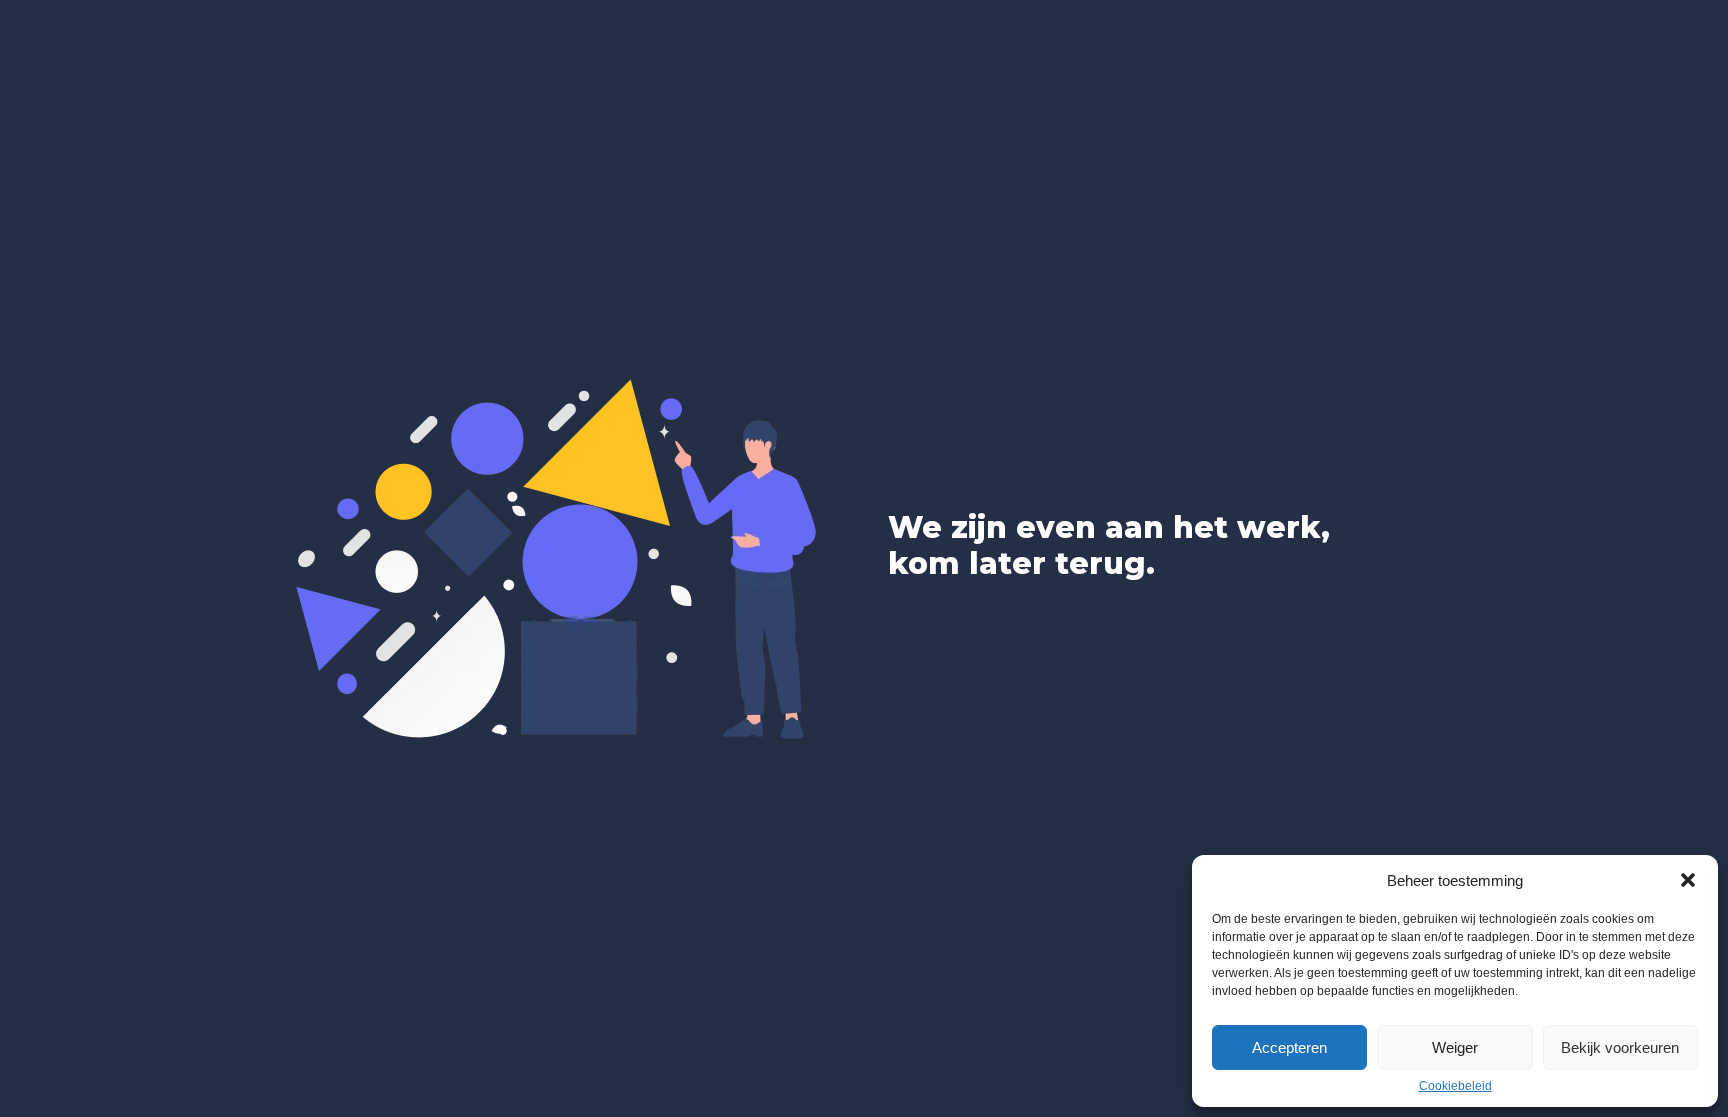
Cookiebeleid (1455, 1086)
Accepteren (1289, 1047)
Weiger (1455, 1047)
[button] (1688, 880)
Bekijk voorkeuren (1620, 1047)
